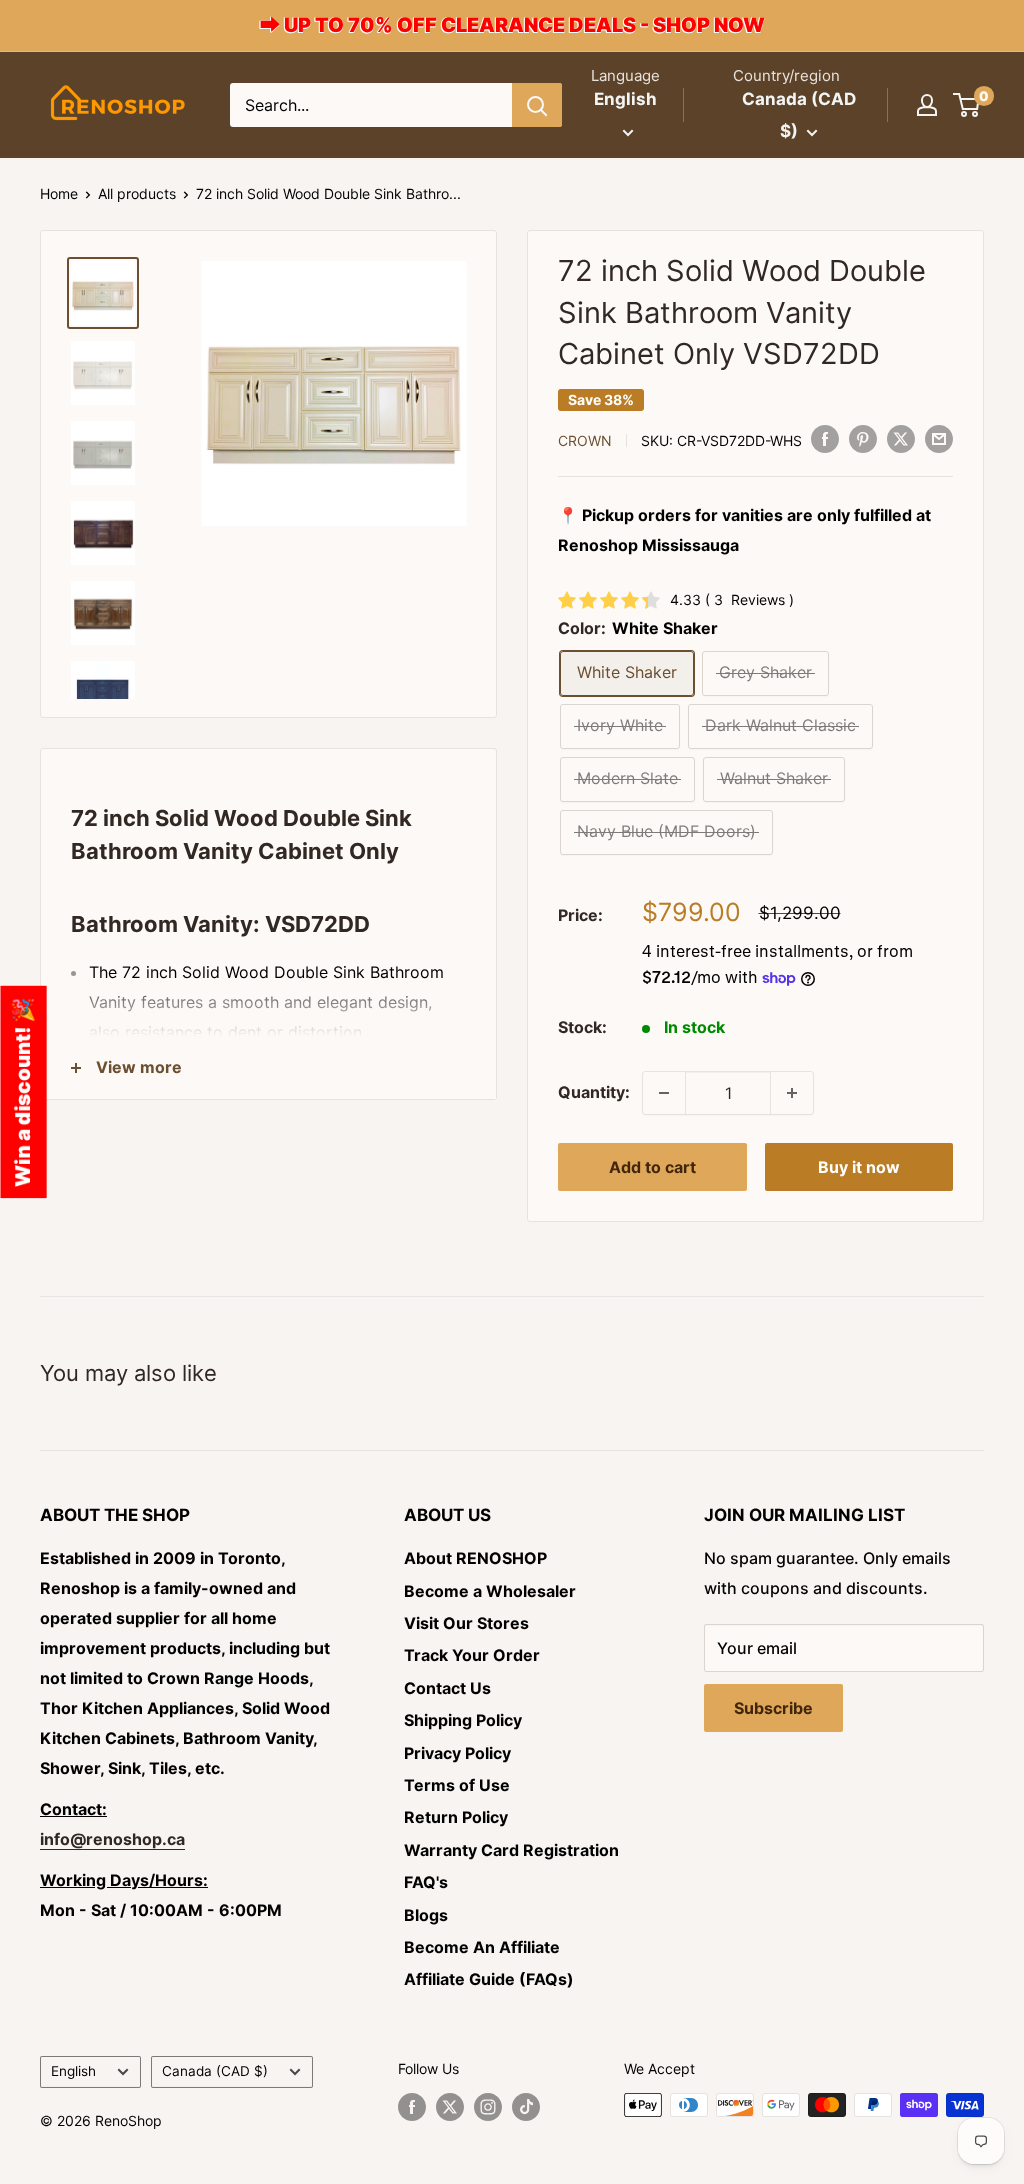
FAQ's (426, 1882)
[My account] (927, 105)
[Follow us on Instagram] (488, 2107)
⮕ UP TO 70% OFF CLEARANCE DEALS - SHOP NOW (512, 25)
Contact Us (447, 1688)
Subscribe (773, 1708)
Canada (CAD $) (215, 2071)
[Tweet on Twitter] (901, 439)
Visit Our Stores (466, 1623)
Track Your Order (472, 1655)
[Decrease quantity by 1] (664, 1093)
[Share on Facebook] (825, 439)
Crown (585, 440)
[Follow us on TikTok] (526, 2107)
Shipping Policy (463, 1720)
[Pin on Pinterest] (863, 439)
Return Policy (456, 1817)
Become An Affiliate (482, 1947)
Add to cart (652, 1167)
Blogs (426, 1915)
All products (137, 193)
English (73, 2071)
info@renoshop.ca (112, 1839)
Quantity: (594, 1092)
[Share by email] (939, 439)
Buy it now (859, 1167)
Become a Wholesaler (490, 1591)
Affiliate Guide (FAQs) (489, 1979)
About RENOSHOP (475, 1558)
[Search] (537, 105)
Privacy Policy (457, 1753)
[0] (967, 105)
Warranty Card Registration (511, 1850)
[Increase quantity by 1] (792, 1093)
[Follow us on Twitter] (450, 2107)
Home (59, 193)
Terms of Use (457, 1785)
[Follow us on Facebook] (412, 2107)
